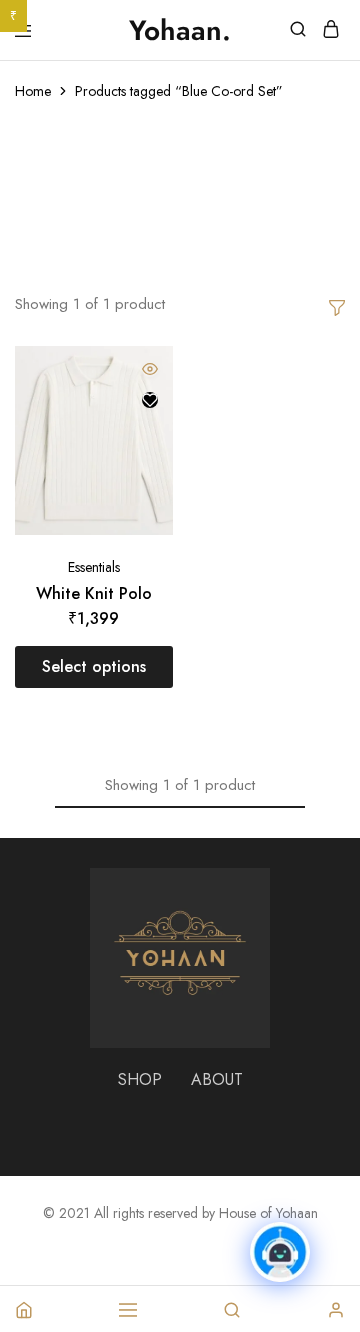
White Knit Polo (94, 593)
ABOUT (217, 1079)
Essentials (94, 567)
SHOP (140, 1079)
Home (33, 91)
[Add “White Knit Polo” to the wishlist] (150, 400)
